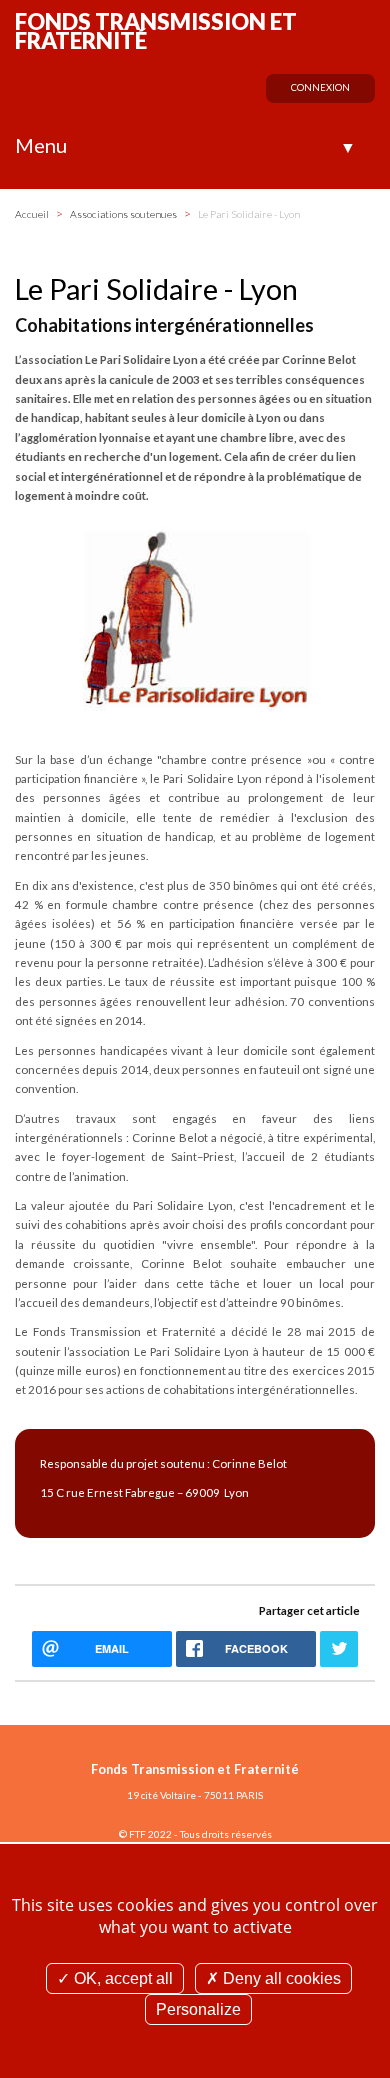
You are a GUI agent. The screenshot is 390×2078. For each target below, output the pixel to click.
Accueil (32, 214)
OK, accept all (121, 1978)
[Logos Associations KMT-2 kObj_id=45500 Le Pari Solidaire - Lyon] (195, 617)
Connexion (320, 87)
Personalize (198, 2009)
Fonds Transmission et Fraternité (156, 31)
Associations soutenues (124, 214)
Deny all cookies (280, 1978)
